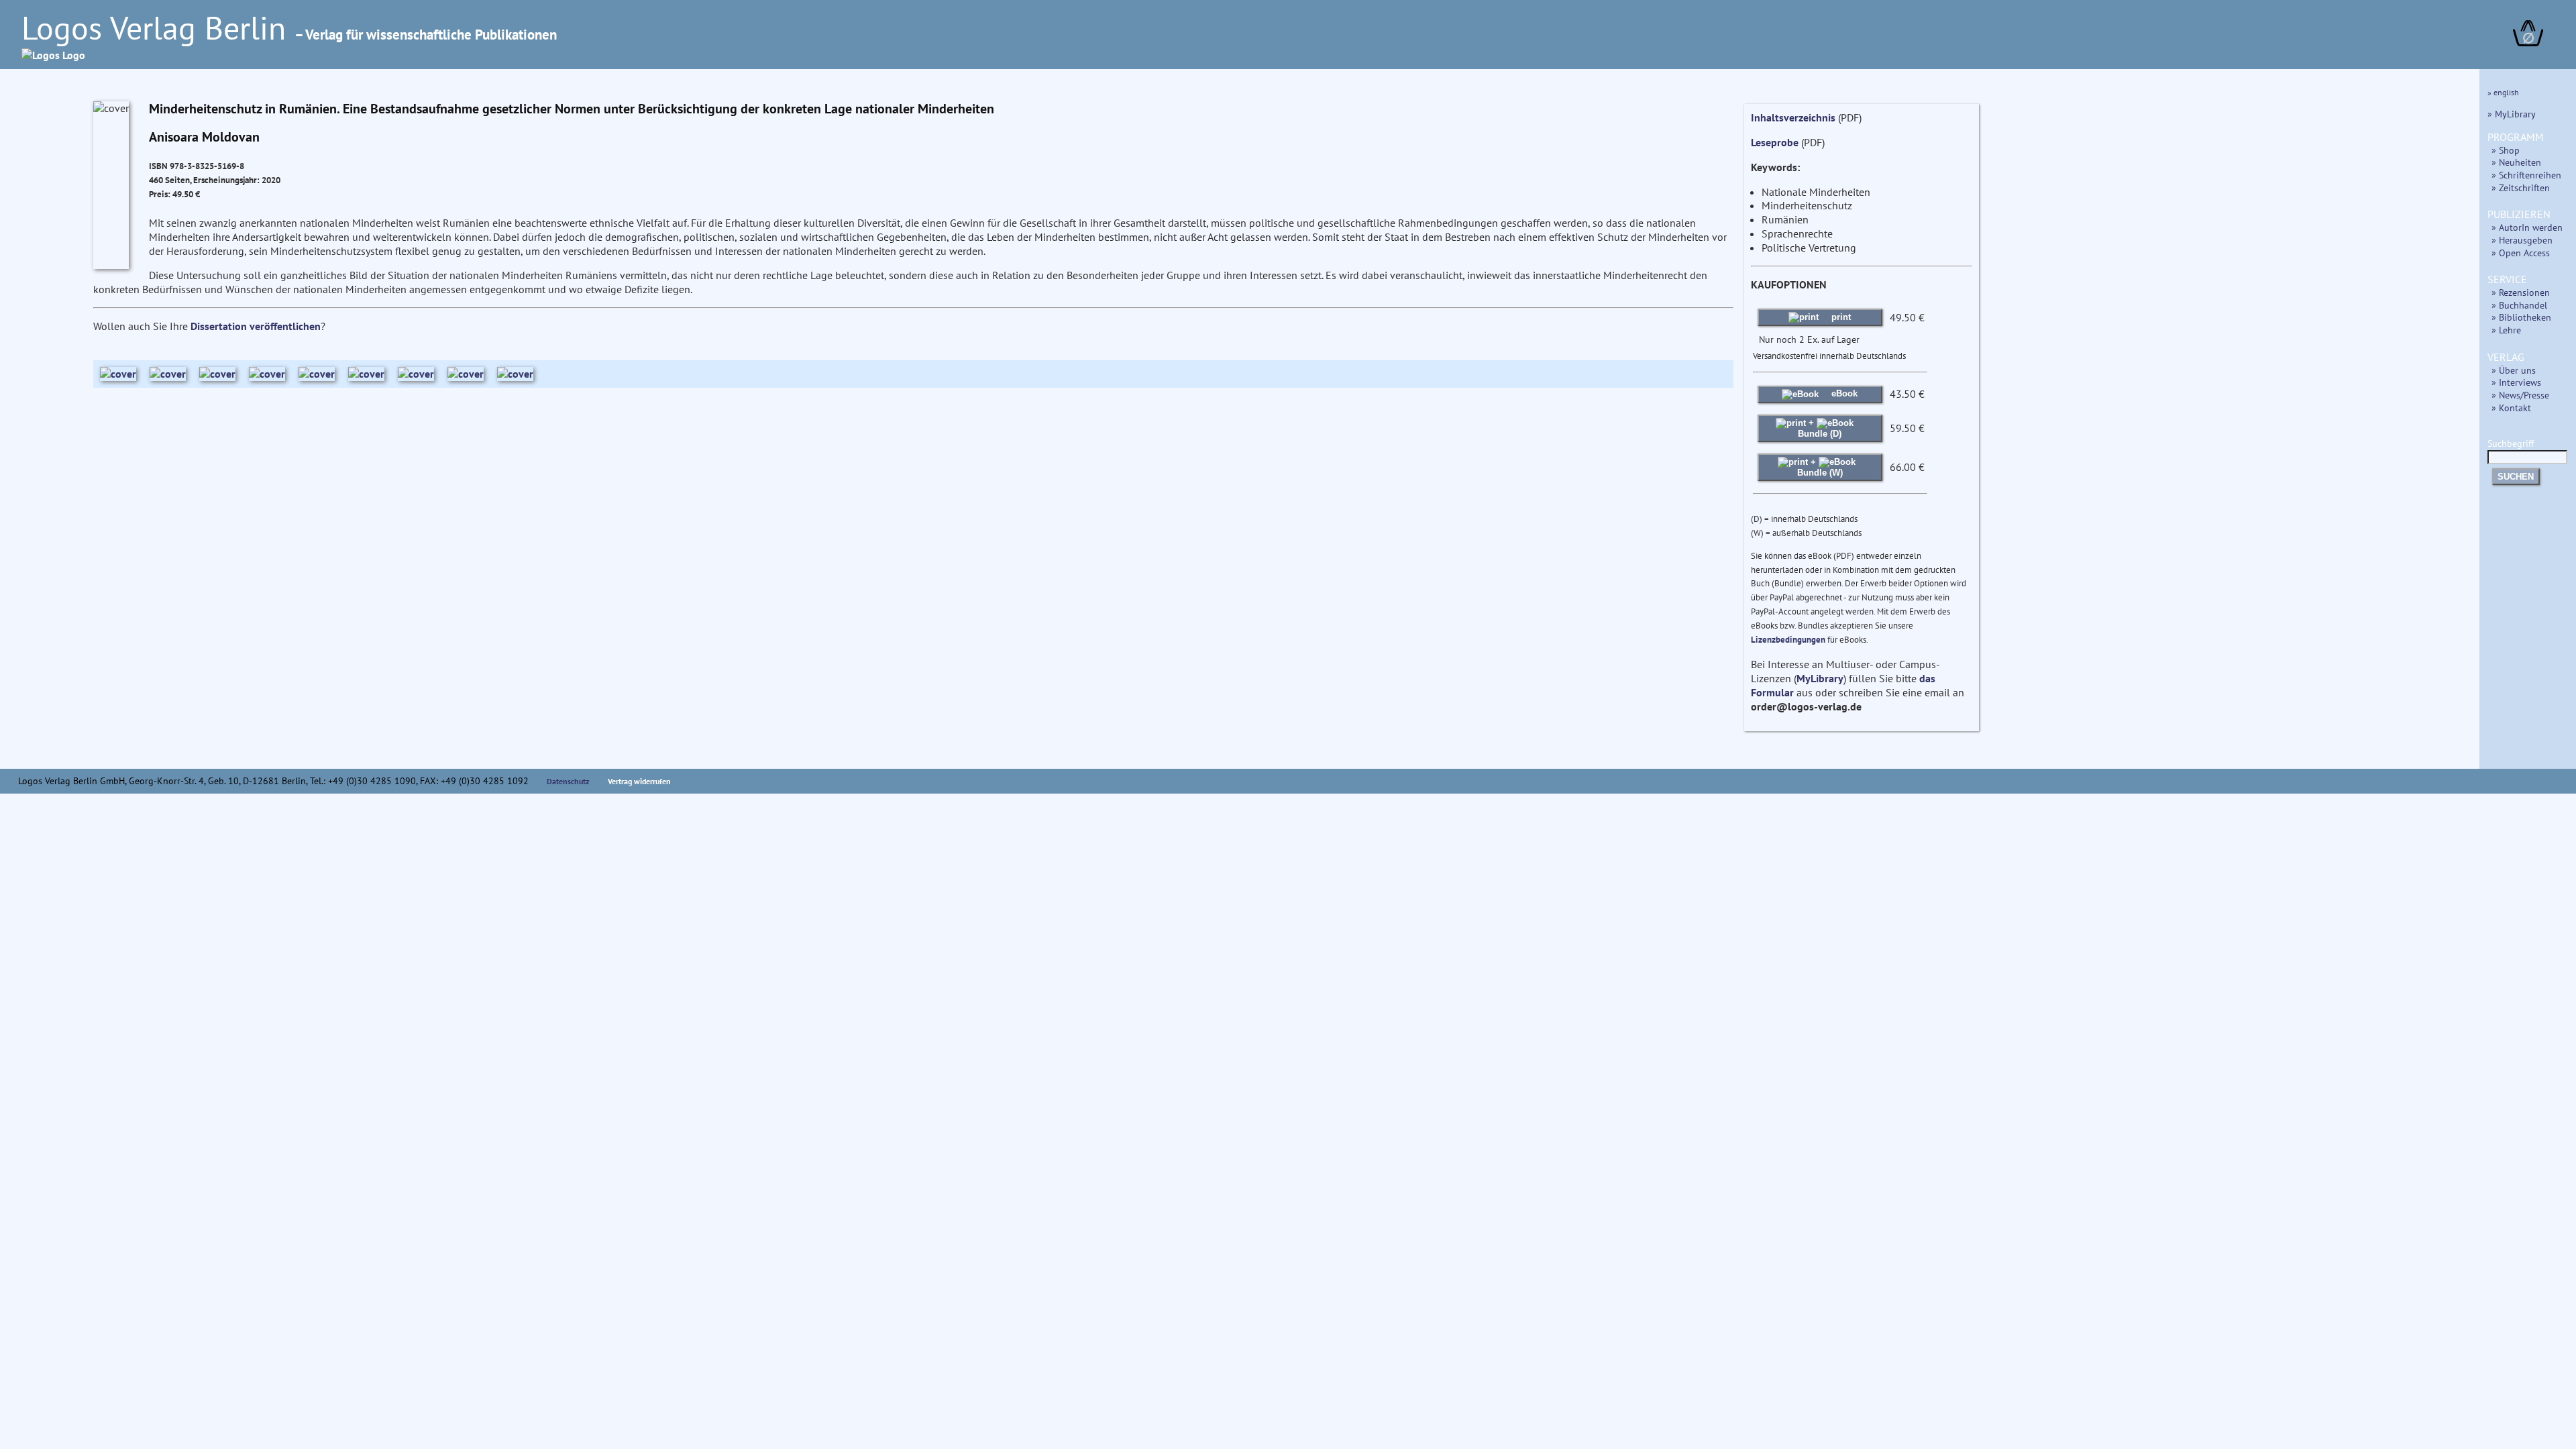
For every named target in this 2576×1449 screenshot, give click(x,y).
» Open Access (2521, 253)
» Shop (2506, 150)
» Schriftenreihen (2526, 175)
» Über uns (2514, 370)
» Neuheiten (2516, 162)
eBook (1843, 393)
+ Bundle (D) (1820, 428)
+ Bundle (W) (1820, 467)
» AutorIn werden (2527, 227)
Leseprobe (1775, 142)
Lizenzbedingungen (1788, 640)
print (1840, 317)
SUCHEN (2516, 477)
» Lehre (2506, 330)
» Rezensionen (2521, 292)
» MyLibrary (2512, 114)
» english (2503, 92)
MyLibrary (1820, 678)
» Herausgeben (2522, 240)
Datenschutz (568, 781)
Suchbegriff (2511, 443)
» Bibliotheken (2521, 317)
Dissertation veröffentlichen (256, 326)
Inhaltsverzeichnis (1793, 117)
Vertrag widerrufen (639, 781)
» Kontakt (2511, 408)
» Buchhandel (2519, 305)
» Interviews (2516, 382)
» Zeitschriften (2521, 187)
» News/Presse (2520, 395)
